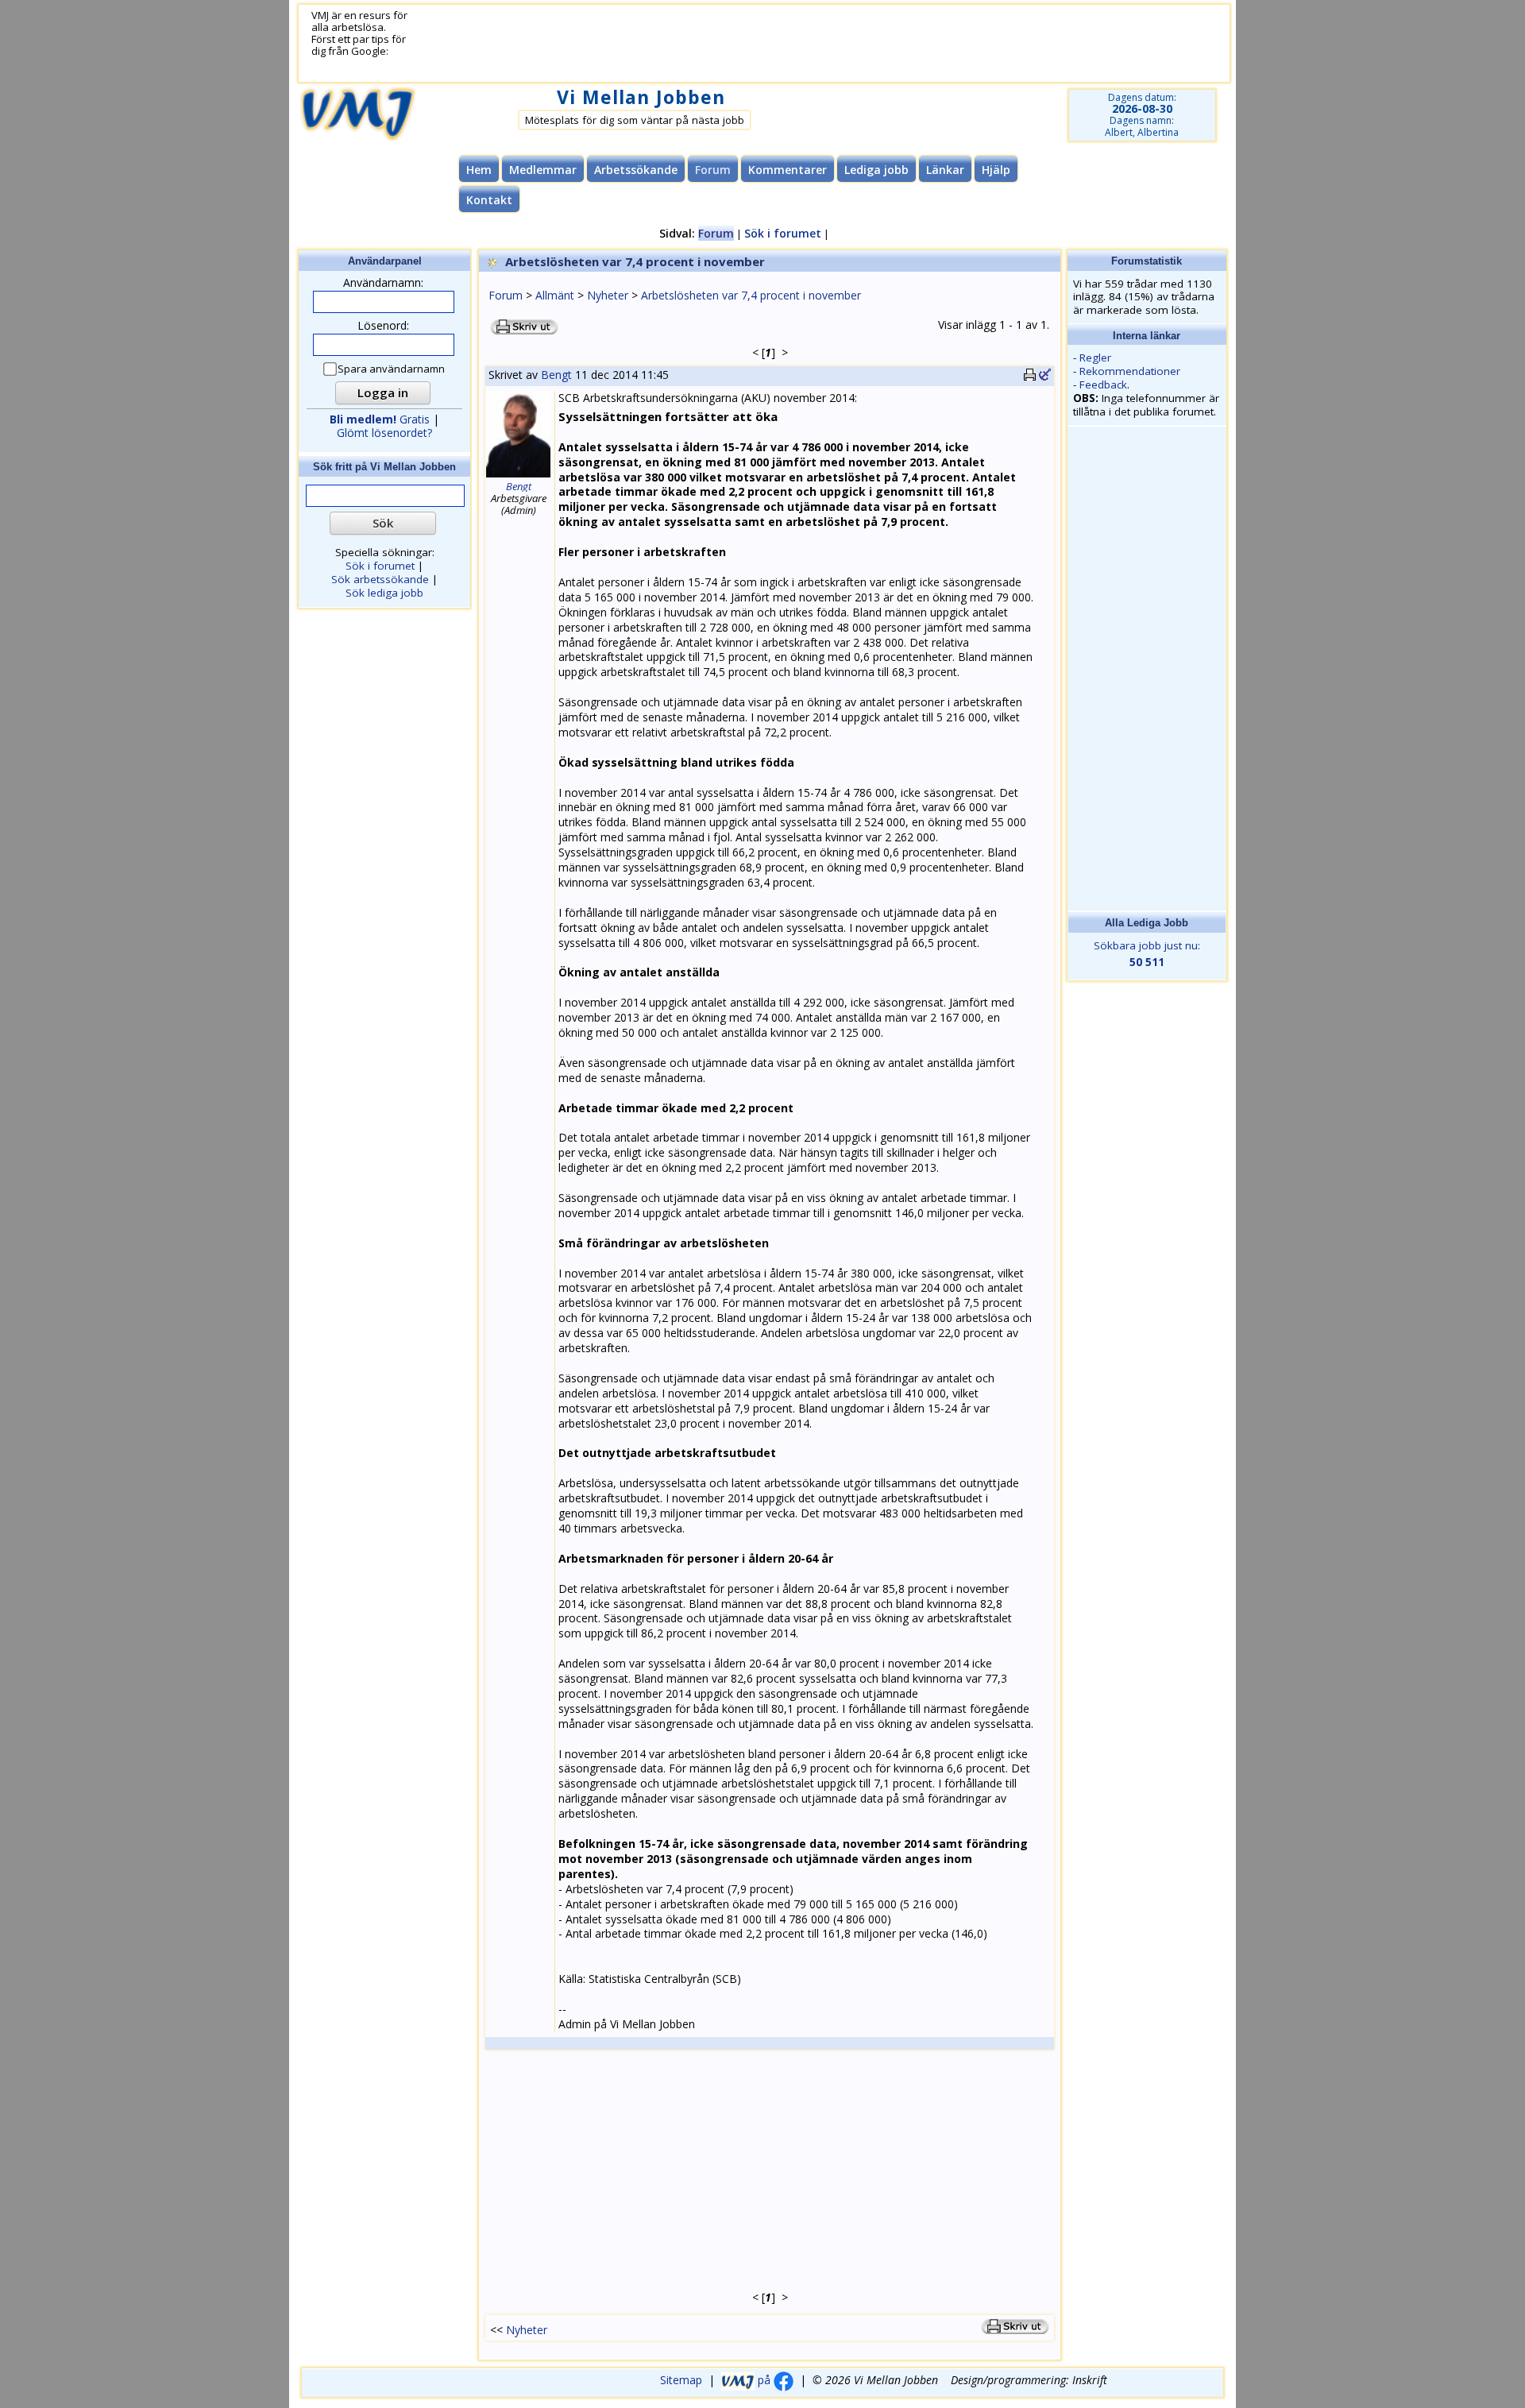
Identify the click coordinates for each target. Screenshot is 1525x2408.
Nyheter (608, 295)
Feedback (1103, 385)
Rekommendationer (1130, 371)
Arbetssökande (636, 170)
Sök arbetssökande (380, 579)
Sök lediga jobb (384, 593)
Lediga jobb (876, 170)
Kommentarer (788, 170)
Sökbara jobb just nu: (1147, 954)
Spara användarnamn (391, 369)
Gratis (380, 419)
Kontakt (489, 200)
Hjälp (996, 170)
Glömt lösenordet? (384, 433)
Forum (506, 295)
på (764, 2380)
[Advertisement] (800, 44)
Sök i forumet (783, 233)
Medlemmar (543, 170)
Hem (479, 170)
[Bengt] (518, 475)
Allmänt (555, 295)
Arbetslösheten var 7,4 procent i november (751, 295)
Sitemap (681, 2380)
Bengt (556, 375)
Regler (1095, 358)
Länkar (945, 170)
